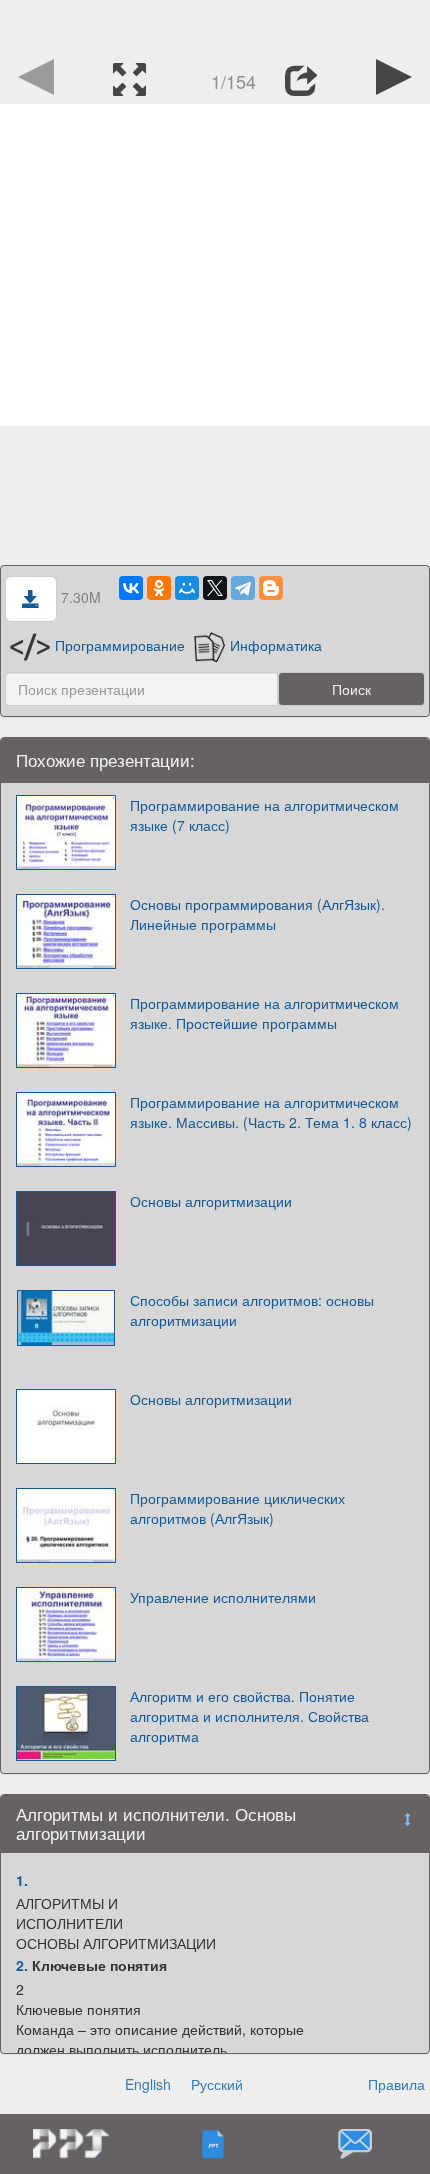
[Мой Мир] (187, 588)
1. (22, 1880)
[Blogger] (271, 588)
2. (22, 1965)
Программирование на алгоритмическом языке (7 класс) (264, 815)
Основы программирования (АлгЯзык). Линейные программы (257, 914)
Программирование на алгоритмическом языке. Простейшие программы (264, 1013)
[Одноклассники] (159, 588)
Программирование (120, 645)
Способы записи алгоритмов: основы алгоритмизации (252, 1310)
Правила (396, 2084)
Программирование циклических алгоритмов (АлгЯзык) (237, 1508)
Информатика (276, 645)
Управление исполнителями (223, 1597)
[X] (215, 588)
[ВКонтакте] (131, 588)
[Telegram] (243, 588)
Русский (217, 2084)
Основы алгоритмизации (211, 1201)
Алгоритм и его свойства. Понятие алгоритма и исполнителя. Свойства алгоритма (249, 1716)
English (148, 2084)
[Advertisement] (215, 25)
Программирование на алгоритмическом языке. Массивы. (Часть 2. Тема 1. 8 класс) (271, 1112)
